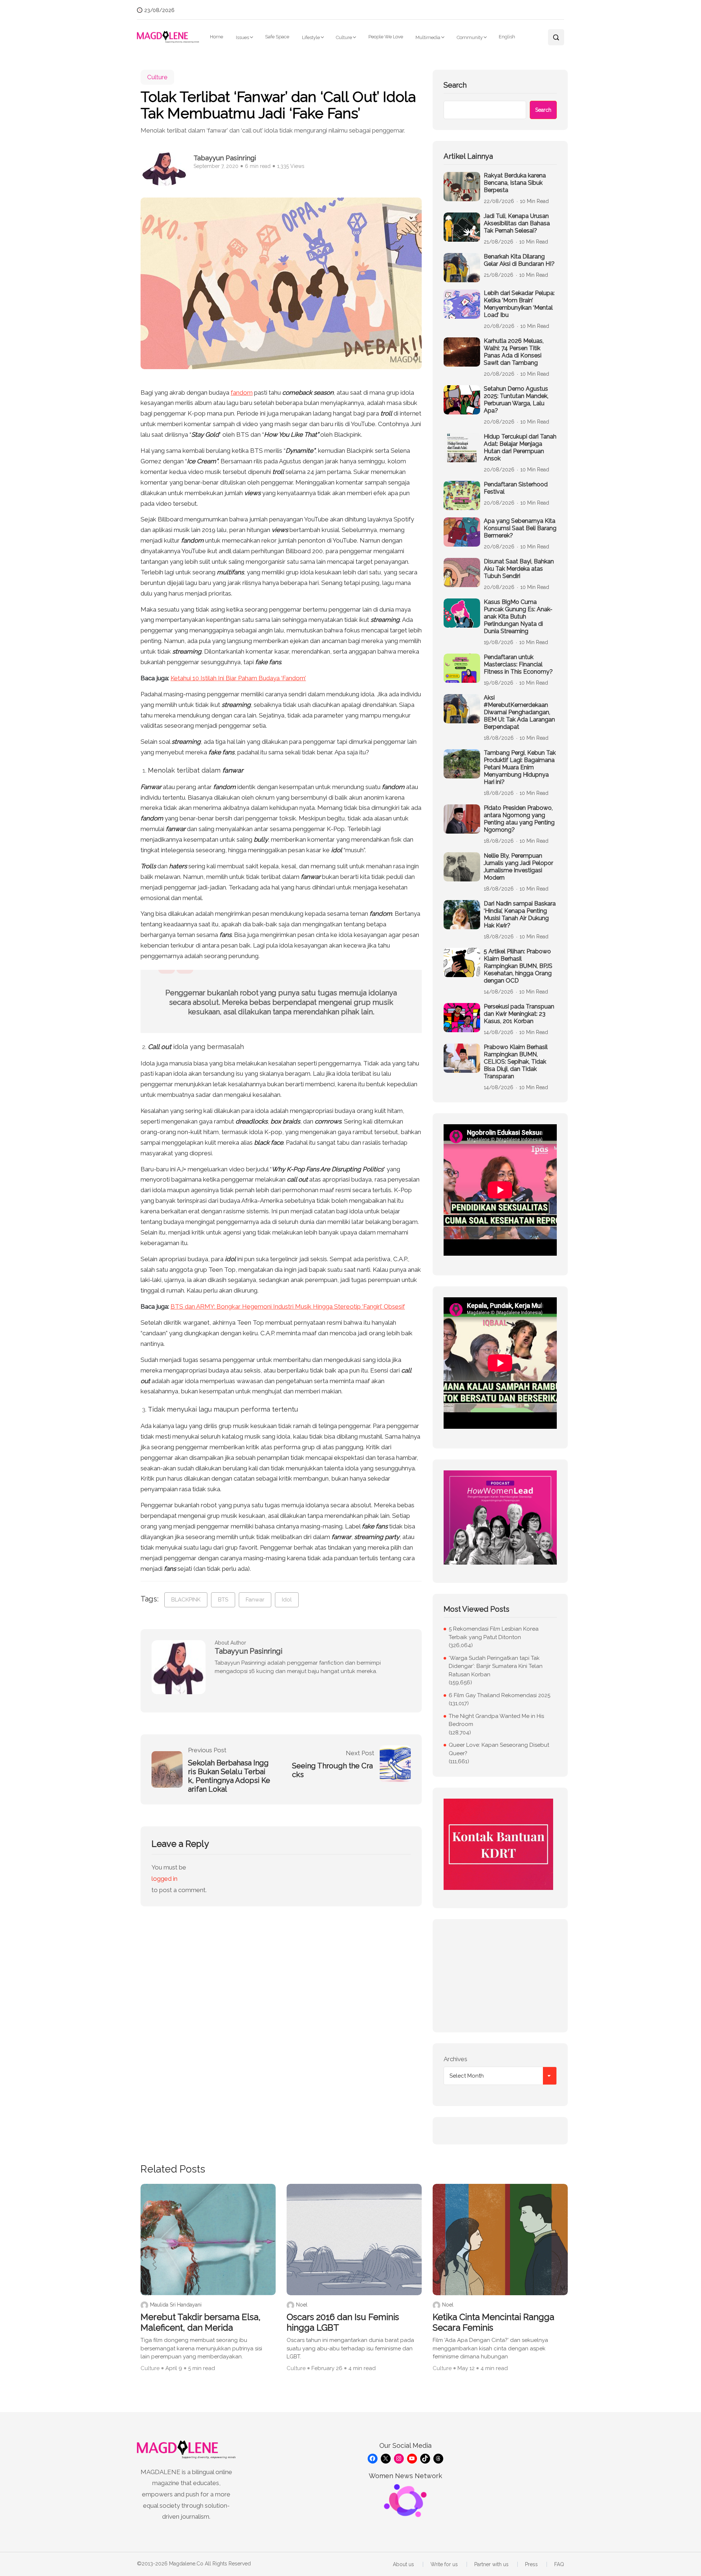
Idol (287, 1600)
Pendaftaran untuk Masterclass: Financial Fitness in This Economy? (518, 664)
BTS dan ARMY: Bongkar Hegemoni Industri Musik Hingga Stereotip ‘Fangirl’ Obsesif (288, 1306)
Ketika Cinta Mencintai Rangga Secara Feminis (493, 2322)
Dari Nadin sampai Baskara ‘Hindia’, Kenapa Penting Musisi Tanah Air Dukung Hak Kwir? (520, 914)
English (507, 37)
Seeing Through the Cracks (332, 1770)
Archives (455, 2059)
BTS (223, 1600)
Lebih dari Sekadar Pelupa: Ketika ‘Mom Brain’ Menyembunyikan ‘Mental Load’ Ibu (519, 304)
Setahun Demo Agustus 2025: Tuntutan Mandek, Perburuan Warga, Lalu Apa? (516, 400)
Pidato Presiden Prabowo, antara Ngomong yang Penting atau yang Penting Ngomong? (519, 819)
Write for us (444, 2564)
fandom (242, 393)
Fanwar (255, 1600)
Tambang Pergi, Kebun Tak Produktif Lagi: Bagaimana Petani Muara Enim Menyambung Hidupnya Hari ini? (520, 767)
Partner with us (491, 2564)
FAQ (559, 2564)
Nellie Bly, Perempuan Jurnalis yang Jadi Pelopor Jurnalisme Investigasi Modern (518, 867)
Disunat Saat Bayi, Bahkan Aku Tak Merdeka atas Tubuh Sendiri (519, 569)
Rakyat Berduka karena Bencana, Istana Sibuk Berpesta (515, 183)
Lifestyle (311, 37)
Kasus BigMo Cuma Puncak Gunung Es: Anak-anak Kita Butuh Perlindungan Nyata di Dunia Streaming (518, 617)
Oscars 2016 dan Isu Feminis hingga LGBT (343, 2322)
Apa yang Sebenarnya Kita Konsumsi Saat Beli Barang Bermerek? (520, 528)
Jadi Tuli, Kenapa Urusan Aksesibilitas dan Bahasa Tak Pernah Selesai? (517, 223)
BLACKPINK (186, 1600)
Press (531, 2564)
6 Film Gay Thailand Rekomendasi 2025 (499, 1695)
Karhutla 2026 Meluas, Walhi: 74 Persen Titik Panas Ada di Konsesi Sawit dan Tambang (514, 352)
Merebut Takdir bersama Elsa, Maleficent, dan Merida (201, 2322)
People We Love (386, 37)
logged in (164, 1879)
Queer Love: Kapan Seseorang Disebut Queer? (499, 1749)
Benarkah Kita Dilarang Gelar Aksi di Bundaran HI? (519, 260)
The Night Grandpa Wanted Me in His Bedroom (496, 1720)
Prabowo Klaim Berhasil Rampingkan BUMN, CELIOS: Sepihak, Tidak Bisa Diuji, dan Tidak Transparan (516, 1062)
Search (455, 85)
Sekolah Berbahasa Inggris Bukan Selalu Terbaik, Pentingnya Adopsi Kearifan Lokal (229, 1776)
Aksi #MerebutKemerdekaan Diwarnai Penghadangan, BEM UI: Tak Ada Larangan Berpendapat (519, 712)
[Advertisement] (500, 1976)
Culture (344, 37)
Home (217, 37)
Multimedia (428, 37)
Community (470, 37)
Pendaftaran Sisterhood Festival (516, 488)
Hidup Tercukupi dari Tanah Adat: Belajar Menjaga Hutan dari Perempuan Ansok (520, 447)
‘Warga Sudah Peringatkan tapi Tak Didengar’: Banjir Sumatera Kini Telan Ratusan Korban (496, 1666)
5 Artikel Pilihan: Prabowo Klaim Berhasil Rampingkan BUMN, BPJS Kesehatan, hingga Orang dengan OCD (518, 966)
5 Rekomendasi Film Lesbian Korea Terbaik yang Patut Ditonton (494, 1633)
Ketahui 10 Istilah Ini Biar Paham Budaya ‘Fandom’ (238, 678)
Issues (242, 37)
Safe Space (277, 37)
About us (403, 2564)
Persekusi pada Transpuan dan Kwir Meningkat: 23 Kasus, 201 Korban (519, 1014)
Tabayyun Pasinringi (225, 158)
